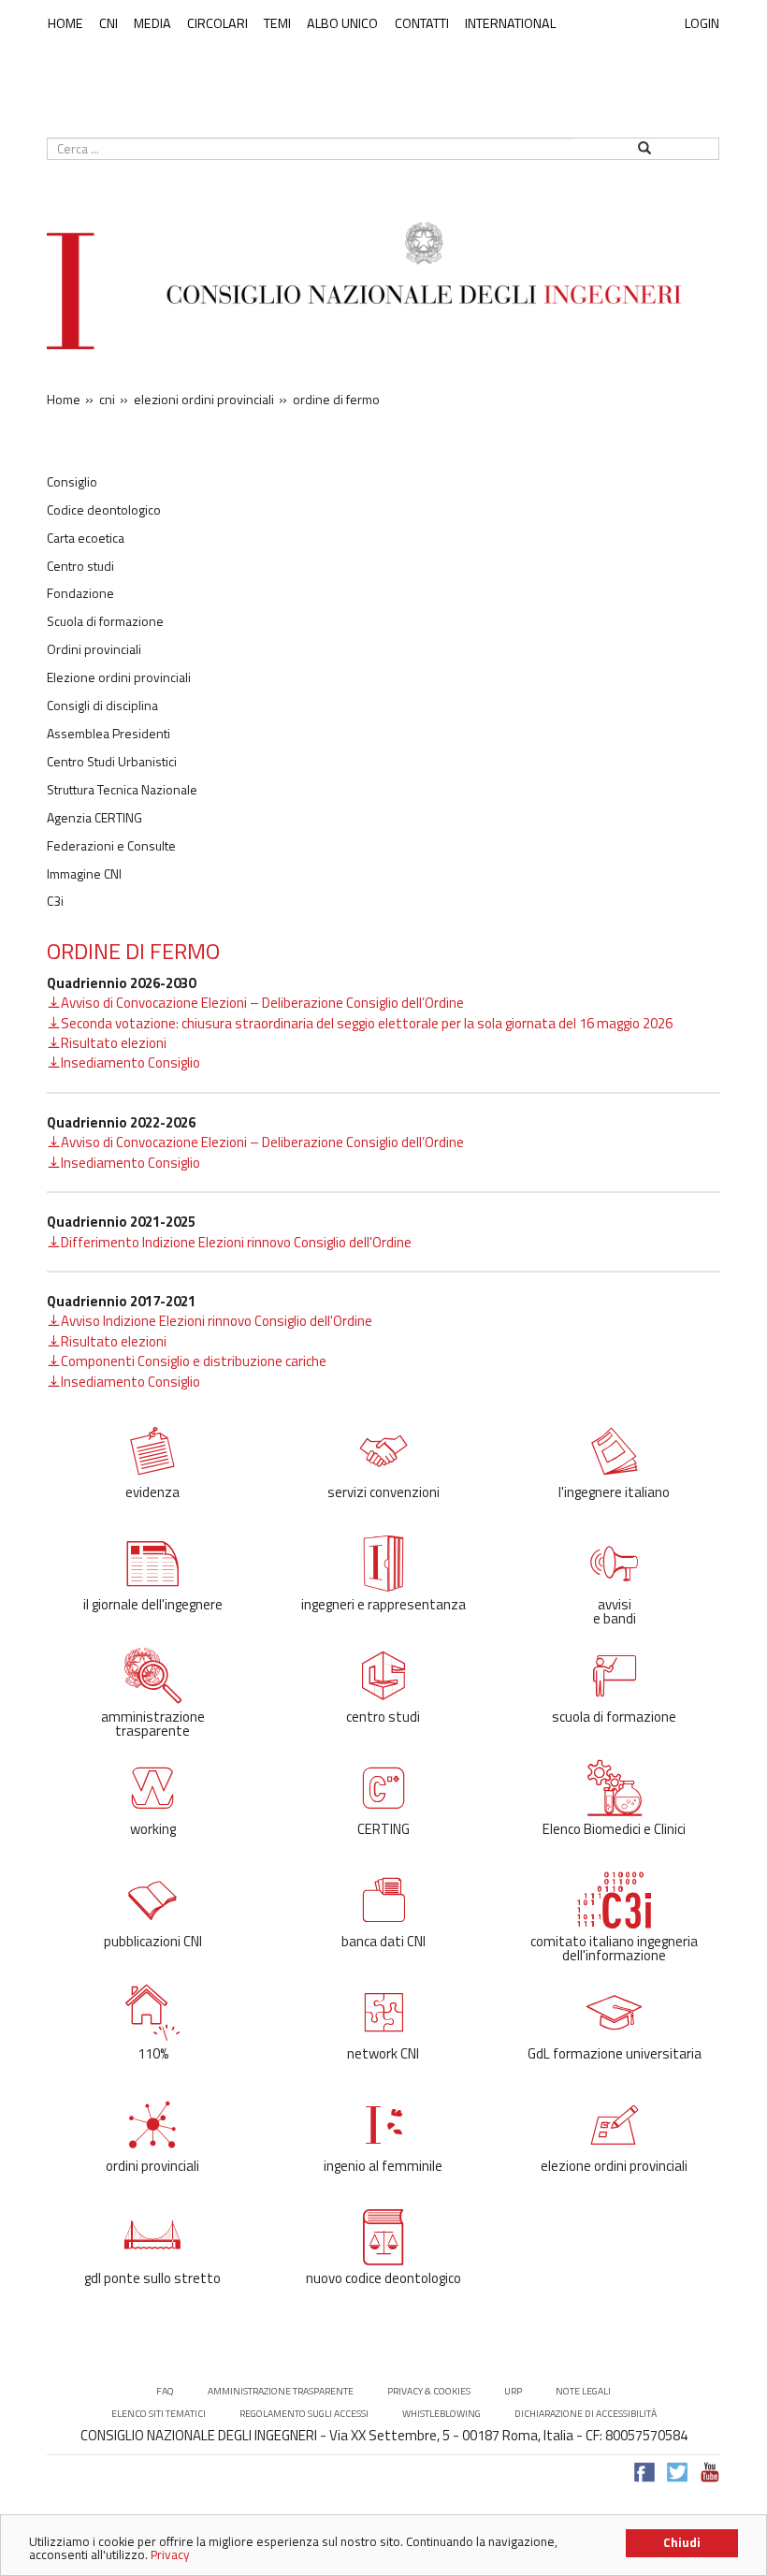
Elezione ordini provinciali (119, 677)
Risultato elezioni (114, 1043)
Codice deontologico (104, 510)
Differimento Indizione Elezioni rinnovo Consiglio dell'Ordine (236, 1242)
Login (702, 23)
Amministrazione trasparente (281, 2391)
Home (65, 23)
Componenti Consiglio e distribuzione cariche (194, 1361)
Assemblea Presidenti (109, 734)
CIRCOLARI (217, 23)
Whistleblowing (441, 2414)
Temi (277, 23)
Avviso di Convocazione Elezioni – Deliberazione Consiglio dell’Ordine (262, 1003)
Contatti (422, 23)
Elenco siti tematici (159, 2414)
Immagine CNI (84, 874)
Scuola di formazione (105, 621)
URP (513, 2391)
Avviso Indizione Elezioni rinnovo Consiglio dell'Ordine (217, 1321)
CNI (109, 23)
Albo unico (342, 23)
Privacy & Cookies (429, 2391)
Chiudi (682, 2542)
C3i (55, 901)
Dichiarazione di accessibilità (586, 2414)
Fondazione (80, 593)
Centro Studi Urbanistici (112, 762)
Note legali (583, 2391)
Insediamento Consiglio (130, 1062)
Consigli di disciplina (102, 706)
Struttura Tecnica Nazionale (122, 790)
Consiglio (72, 482)
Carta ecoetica (86, 538)
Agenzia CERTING (94, 818)
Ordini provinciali (94, 649)
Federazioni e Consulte (111, 846)
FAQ (165, 2391)
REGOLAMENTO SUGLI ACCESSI (304, 2414)
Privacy (170, 2554)
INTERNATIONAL (510, 23)
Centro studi (80, 566)
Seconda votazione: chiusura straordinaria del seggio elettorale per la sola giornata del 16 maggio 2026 (367, 1023)
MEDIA (152, 23)
